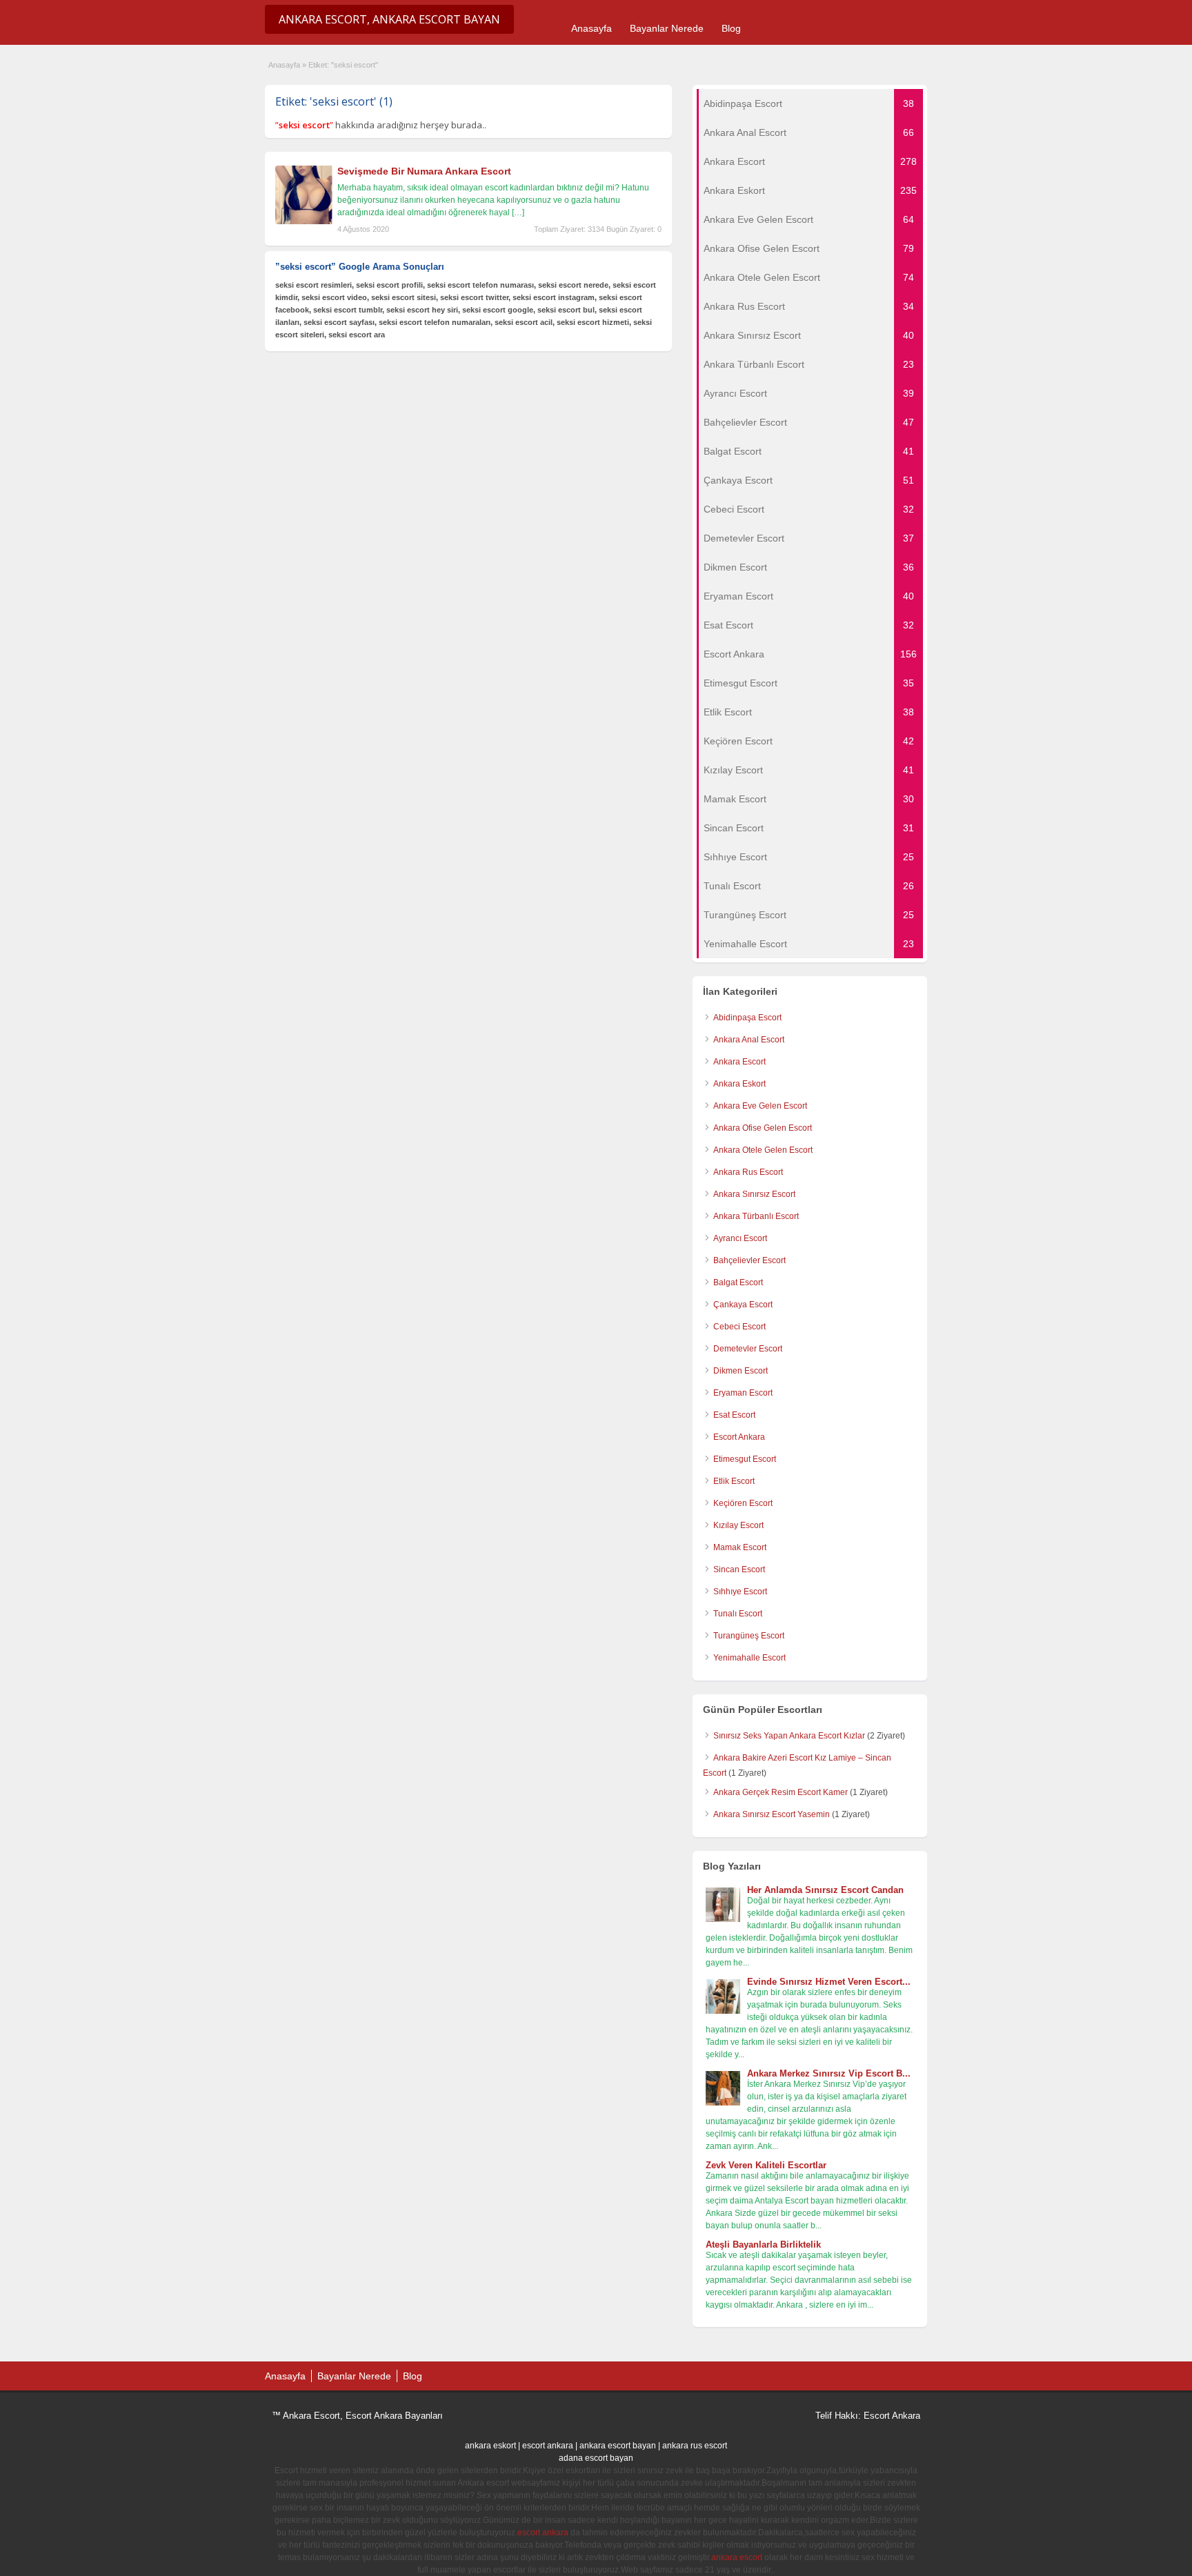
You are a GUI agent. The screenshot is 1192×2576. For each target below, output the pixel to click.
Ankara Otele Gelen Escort (763, 1150)
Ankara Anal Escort (749, 1040)
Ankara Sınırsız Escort (754, 1194)
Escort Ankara (739, 1437)
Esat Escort (734, 1415)
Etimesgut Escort (745, 1459)
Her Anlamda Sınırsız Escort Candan (825, 1890)
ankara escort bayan (618, 2446)
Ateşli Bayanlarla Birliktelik (763, 2245)
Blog (731, 28)
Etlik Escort (734, 1481)
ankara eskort (490, 2446)
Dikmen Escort (741, 1371)
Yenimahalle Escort (749, 1658)
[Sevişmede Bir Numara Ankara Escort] (305, 221)
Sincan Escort (739, 1569)
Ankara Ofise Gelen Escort (763, 1128)
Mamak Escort (740, 1547)
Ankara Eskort (739, 1084)
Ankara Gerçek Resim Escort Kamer (781, 1792)
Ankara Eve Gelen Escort (760, 1106)
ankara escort (737, 2557)
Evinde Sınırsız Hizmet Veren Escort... (829, 1982)
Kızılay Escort (738, 1525)
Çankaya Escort (743, 1305)
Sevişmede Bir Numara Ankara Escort (424, 171)
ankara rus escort (695, 2446)
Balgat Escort (738, 1282)
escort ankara (548, 2446)
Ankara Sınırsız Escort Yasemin (772, 1814)
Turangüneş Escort (749, 1636)
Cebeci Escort (739, 1327)
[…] (518, 212)
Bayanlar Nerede (667, 28)
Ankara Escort (739, 1062)
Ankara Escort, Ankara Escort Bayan (389, 19)
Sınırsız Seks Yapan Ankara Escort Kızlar (789, 1736)
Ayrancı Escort (740, 1238)
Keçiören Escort (743, 1503)
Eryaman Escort (743, 1393)
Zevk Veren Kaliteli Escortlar (766, 2165)
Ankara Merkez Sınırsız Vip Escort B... (829, 2073)
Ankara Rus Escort (748, 1172)
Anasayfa (592, 28)
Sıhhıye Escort (740, 1592)
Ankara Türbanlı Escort (756, 1216)
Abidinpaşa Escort (747, 1018)
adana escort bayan (596, 2458)
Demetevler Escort (748, 1349)
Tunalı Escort (738, 1614)
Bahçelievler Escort (749, 1260)
